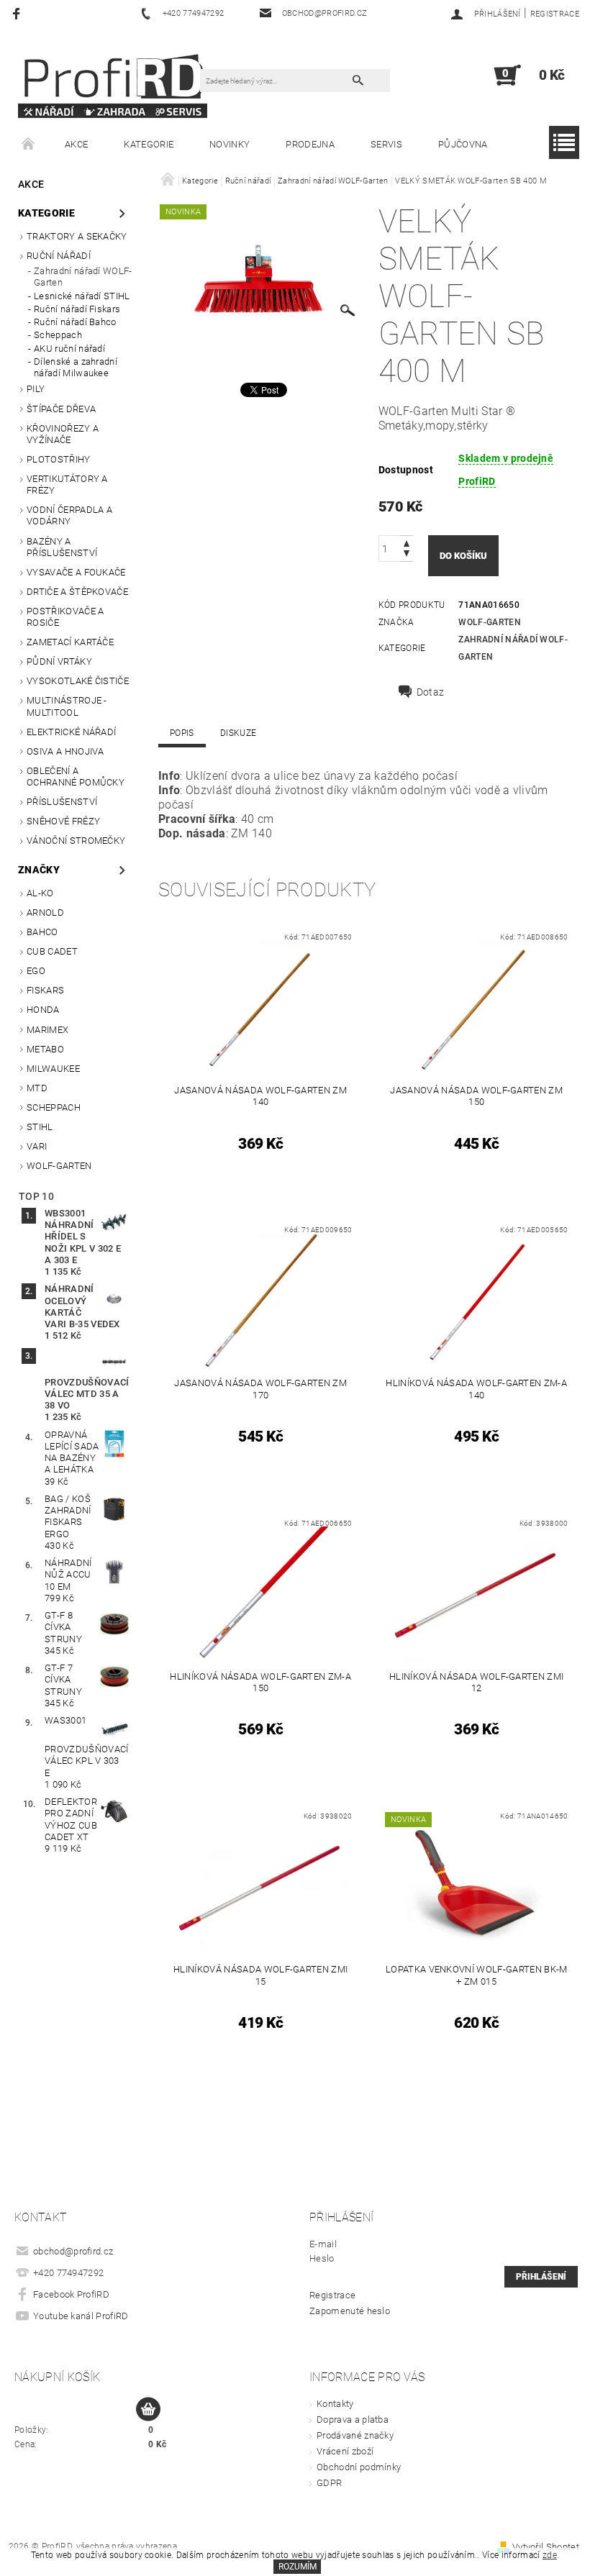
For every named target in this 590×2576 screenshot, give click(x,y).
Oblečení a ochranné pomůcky (76, 777)
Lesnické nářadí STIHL (82, 296)
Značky (39, 870)
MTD (37, 1088)
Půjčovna (463, 144)
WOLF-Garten (59, 1166)
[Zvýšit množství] (407, 542)
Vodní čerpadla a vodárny (69, 515)
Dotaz (431, 692)
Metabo (45, 1049)
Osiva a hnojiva (65, 751)
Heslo (322, 2258)
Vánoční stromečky (76, 841)
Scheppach (58, 335)
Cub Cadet (52, 951)
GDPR (329, 2483)
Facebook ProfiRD (71, 2294)
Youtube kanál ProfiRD (81, 2316)
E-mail (323, 2244)
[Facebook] (18, 13)
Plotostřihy (59, 459)
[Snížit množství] (407, 555)
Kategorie (149, 144)
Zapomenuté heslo (350, 2311)
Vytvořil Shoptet (546, 2547)
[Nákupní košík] (148, 2410)
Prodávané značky (355, 2435)
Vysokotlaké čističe (78, 681)
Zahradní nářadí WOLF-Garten (83, 277)
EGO (36, 971)
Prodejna (310, 144)
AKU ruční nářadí (69, 349)
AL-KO (40, 893)
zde (550, 2555)
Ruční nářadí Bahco (75, 322)
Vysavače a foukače (76, 572)
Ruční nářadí (59, 256)
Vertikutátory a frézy (67, 484)
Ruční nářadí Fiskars (77, 309)
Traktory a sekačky (77, 236)
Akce (76, 144)
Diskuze (238, 733)
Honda (43, 1010)
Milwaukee (53, 1069)
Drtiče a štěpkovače (77, 592)
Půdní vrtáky (59, 661)
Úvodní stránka (29, 145)
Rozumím (298, 2567)
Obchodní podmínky (359, 2467)
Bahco (42, 932)
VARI (37, 1146)
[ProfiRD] (113, 82)
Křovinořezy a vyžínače (63, 434)
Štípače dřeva (61, 409)
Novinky (230, 144)
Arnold (45, 912)
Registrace (555, 14)
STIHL (40, 1127)
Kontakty (335, 2404)
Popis (182, 733)
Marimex (47, 1030)
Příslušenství (62, 802)
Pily (36, 389)
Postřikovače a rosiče (65, 617)
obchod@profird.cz (73, 2251)
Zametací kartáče (70, 642)
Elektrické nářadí (71, 732)
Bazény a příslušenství (62, 547)
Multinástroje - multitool (67, 706)
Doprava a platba (353, 2420)
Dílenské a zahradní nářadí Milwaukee (76, 367)
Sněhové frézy (63, 821)
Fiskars (45, 990)
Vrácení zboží (345, 2451)
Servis (386, 144)
